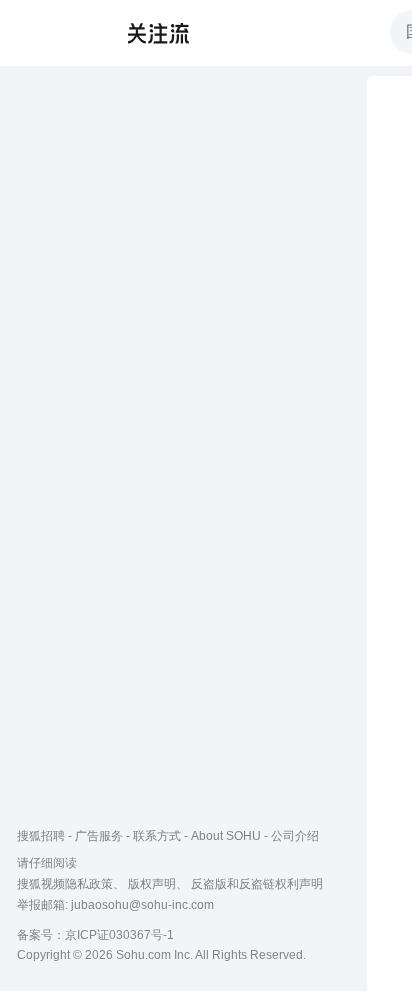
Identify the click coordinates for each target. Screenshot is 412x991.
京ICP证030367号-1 (119, 935)
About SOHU (226, 836)
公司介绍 (295, 836)
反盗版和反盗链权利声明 (257, 884)
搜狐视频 (56, 33)
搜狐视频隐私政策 (65, 884)
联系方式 (157, 836)
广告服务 (99, 836)
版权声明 (152, 884)
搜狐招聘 (41, 836)
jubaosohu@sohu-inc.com (142, 905)
